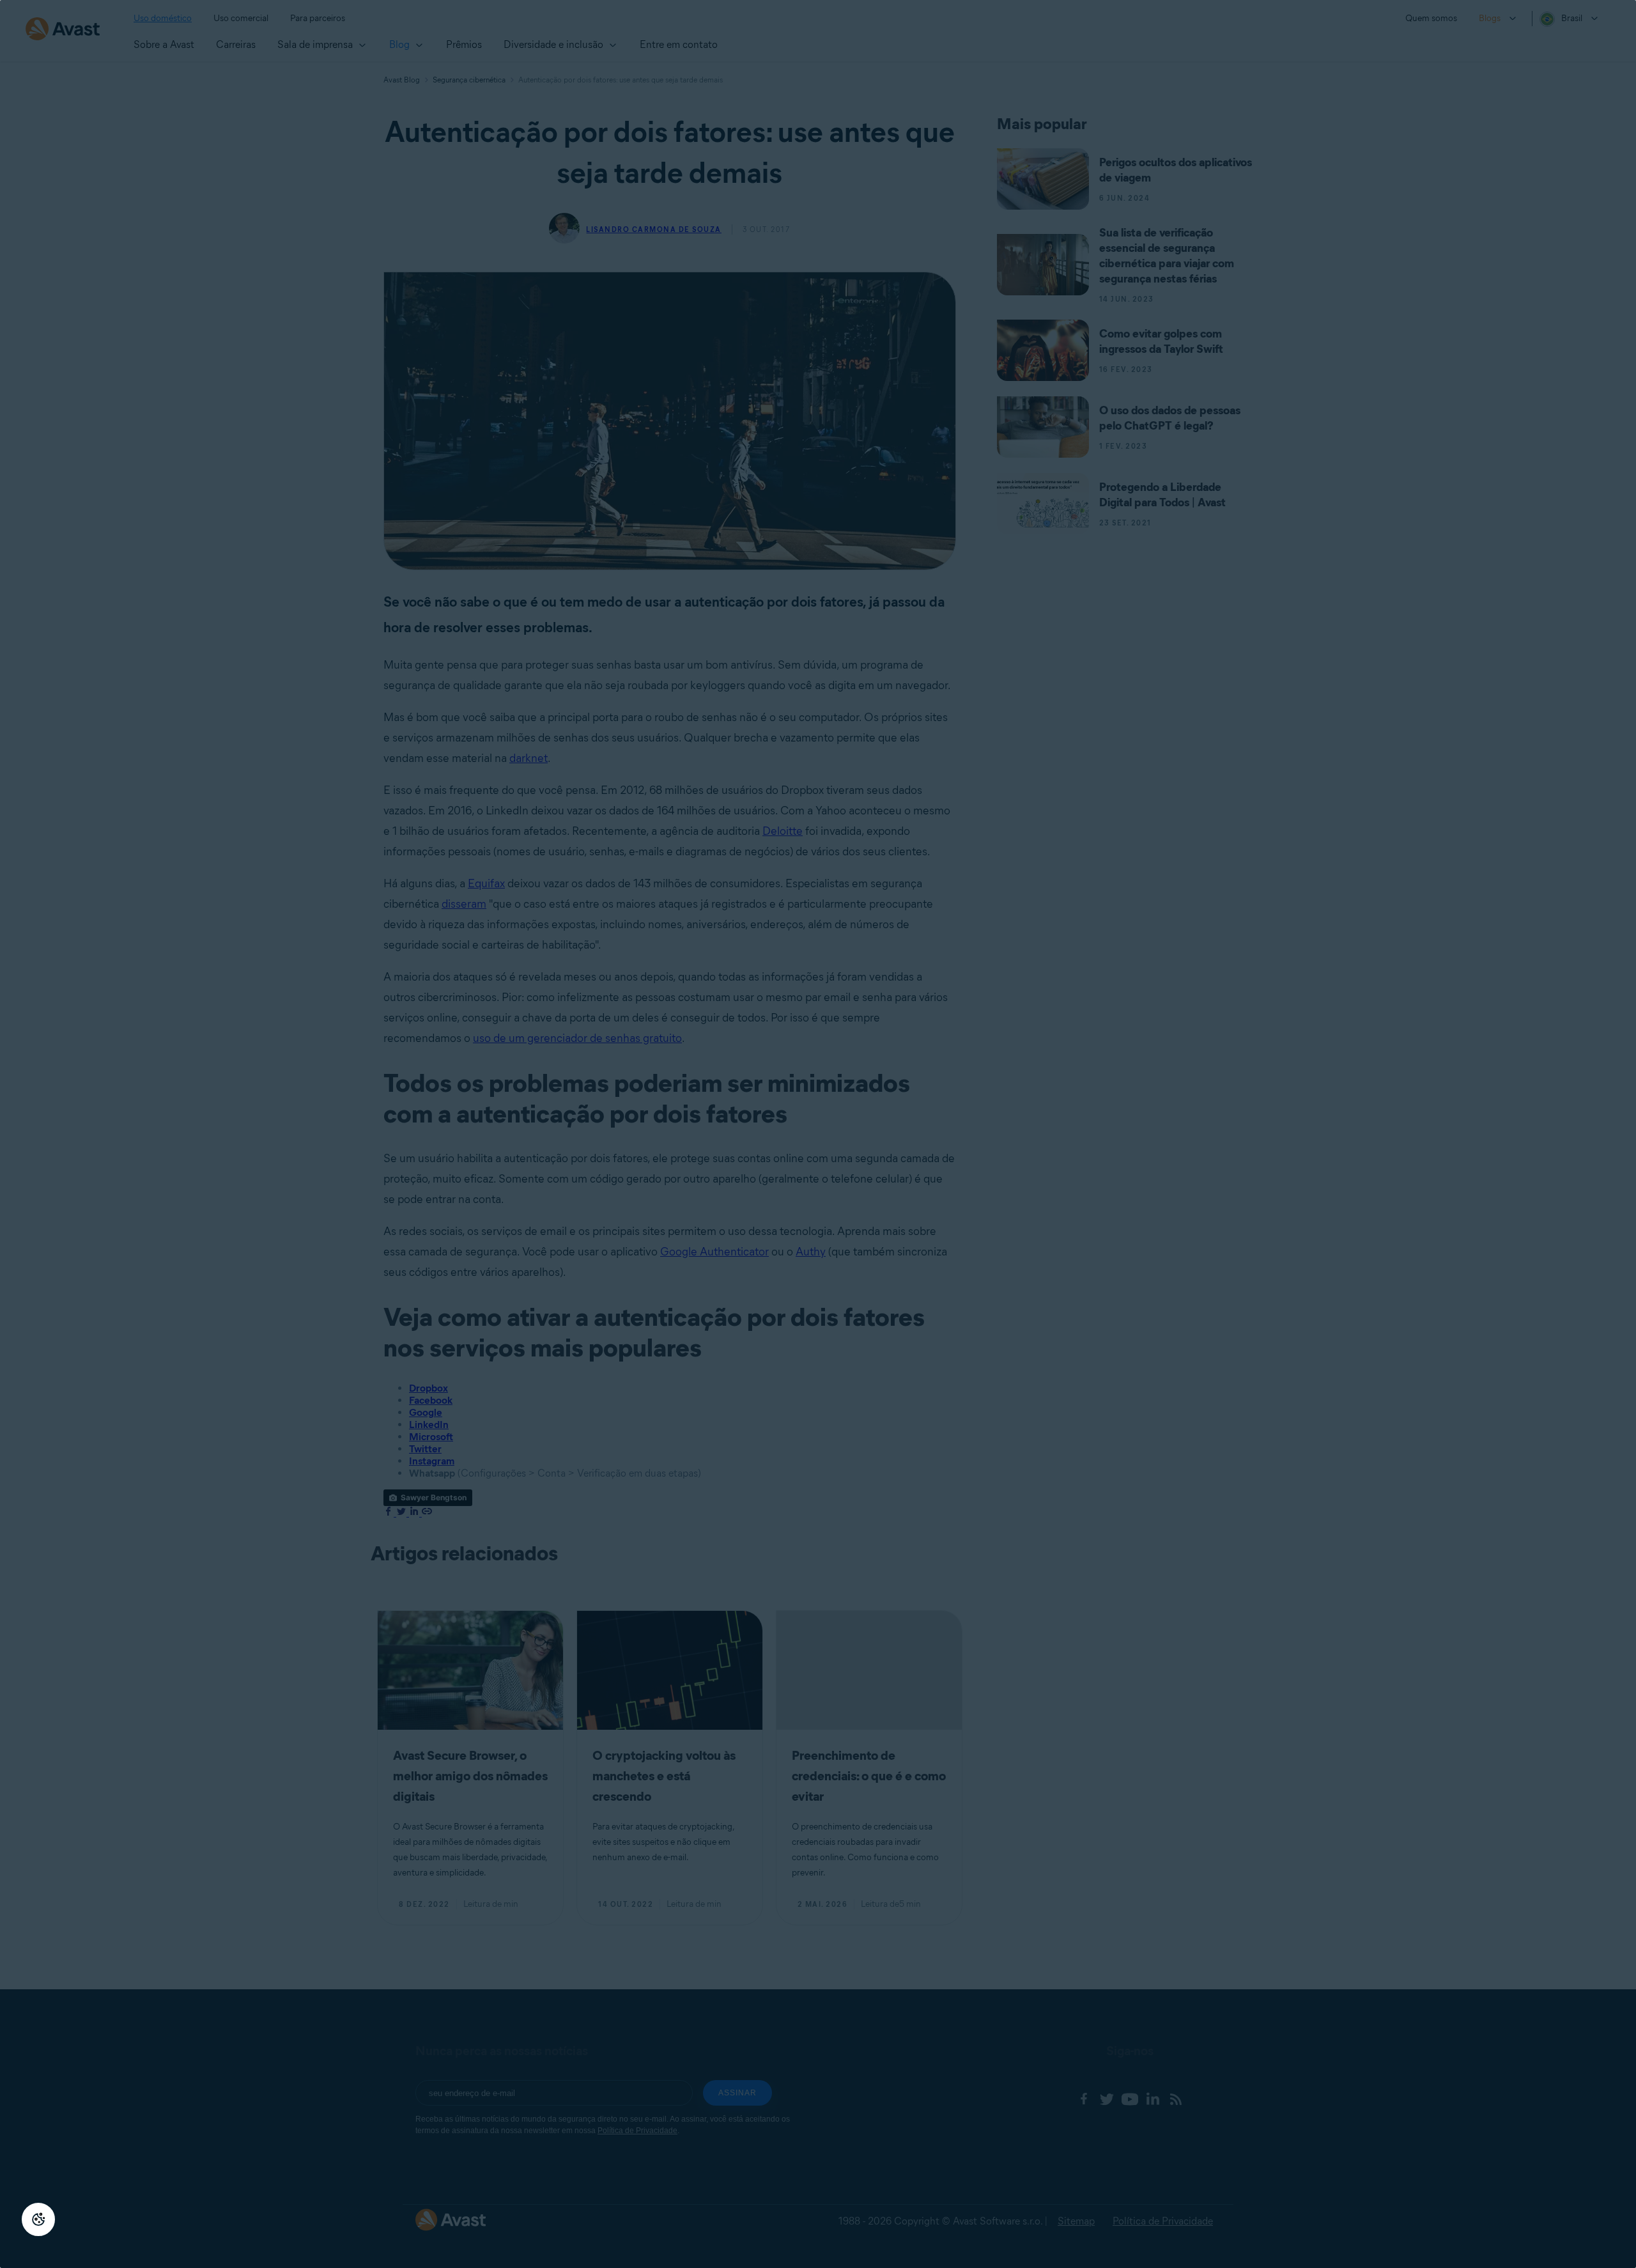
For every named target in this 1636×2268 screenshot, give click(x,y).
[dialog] (818, 1134)
